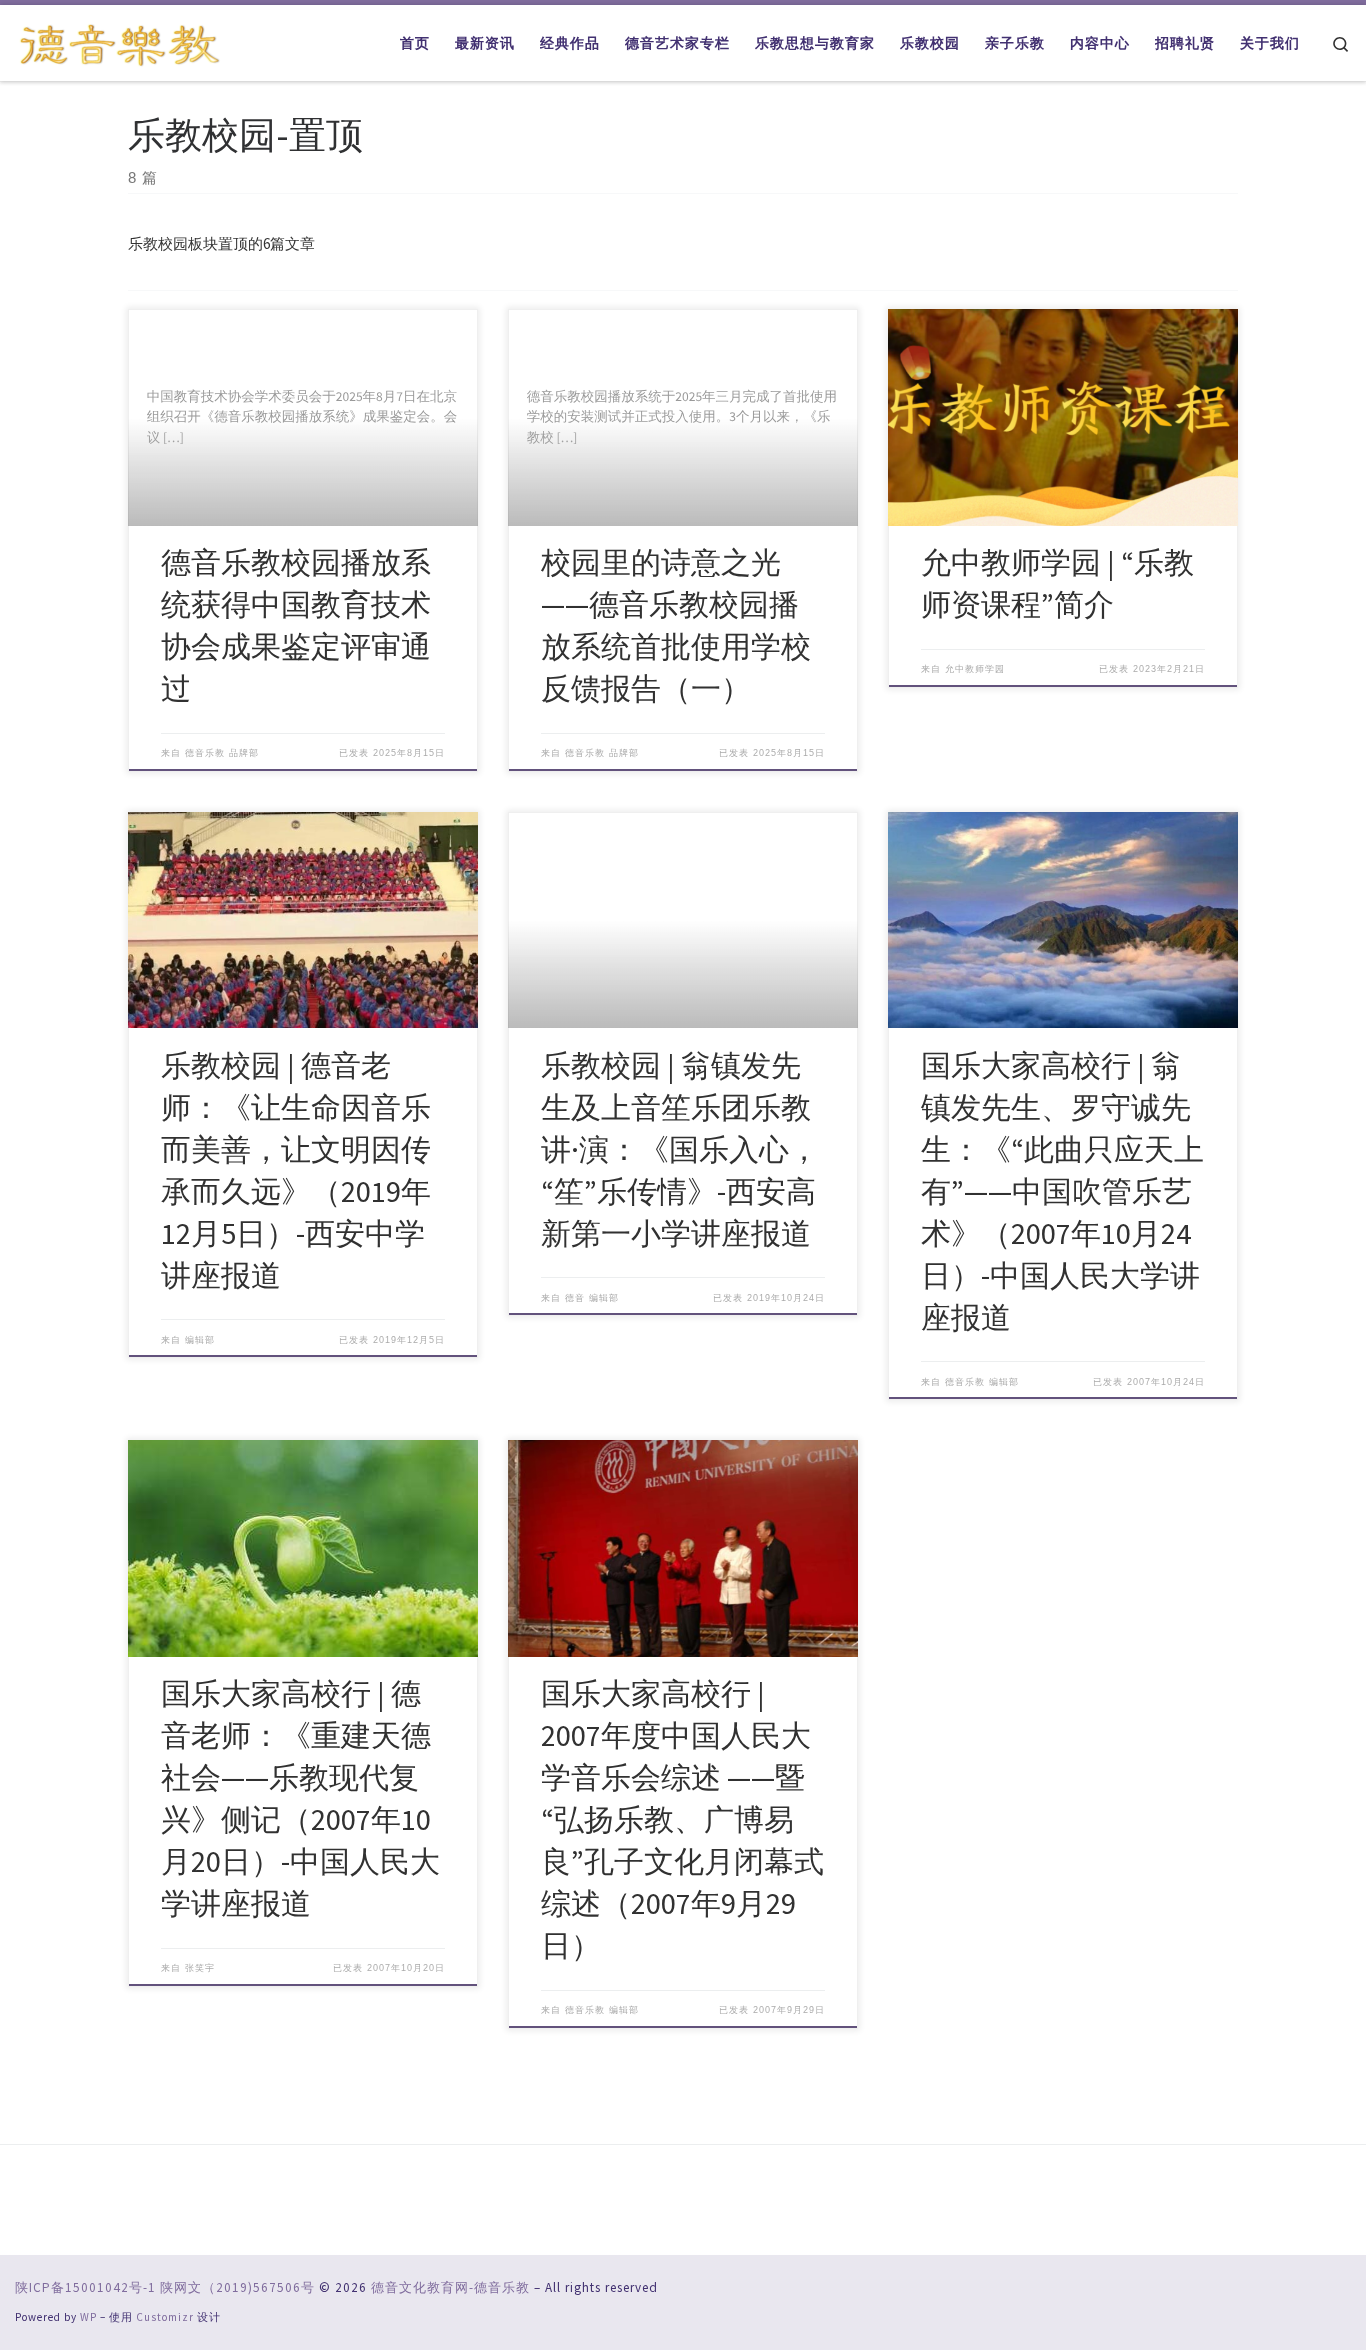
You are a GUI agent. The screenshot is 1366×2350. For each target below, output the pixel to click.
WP (88, 2317)
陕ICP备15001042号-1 (85, 2287)
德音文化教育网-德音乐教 (450, 2287)
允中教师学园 (975, 669)
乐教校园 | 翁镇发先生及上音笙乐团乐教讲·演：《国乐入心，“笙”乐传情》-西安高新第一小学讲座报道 (680, 1149)
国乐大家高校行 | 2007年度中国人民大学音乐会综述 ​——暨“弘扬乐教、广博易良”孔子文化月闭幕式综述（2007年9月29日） (682, 1819)
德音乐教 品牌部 (222, 753)
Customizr (165, 2317)
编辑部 (200, 1340)
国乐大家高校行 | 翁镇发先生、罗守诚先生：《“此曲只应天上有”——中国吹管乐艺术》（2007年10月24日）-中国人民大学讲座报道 (1062, 1191)
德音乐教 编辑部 (982, 1382)
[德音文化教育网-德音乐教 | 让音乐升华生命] (120, 41)
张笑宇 (200, 1968)
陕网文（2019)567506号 (237, 2287)
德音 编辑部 (592, 1298)
